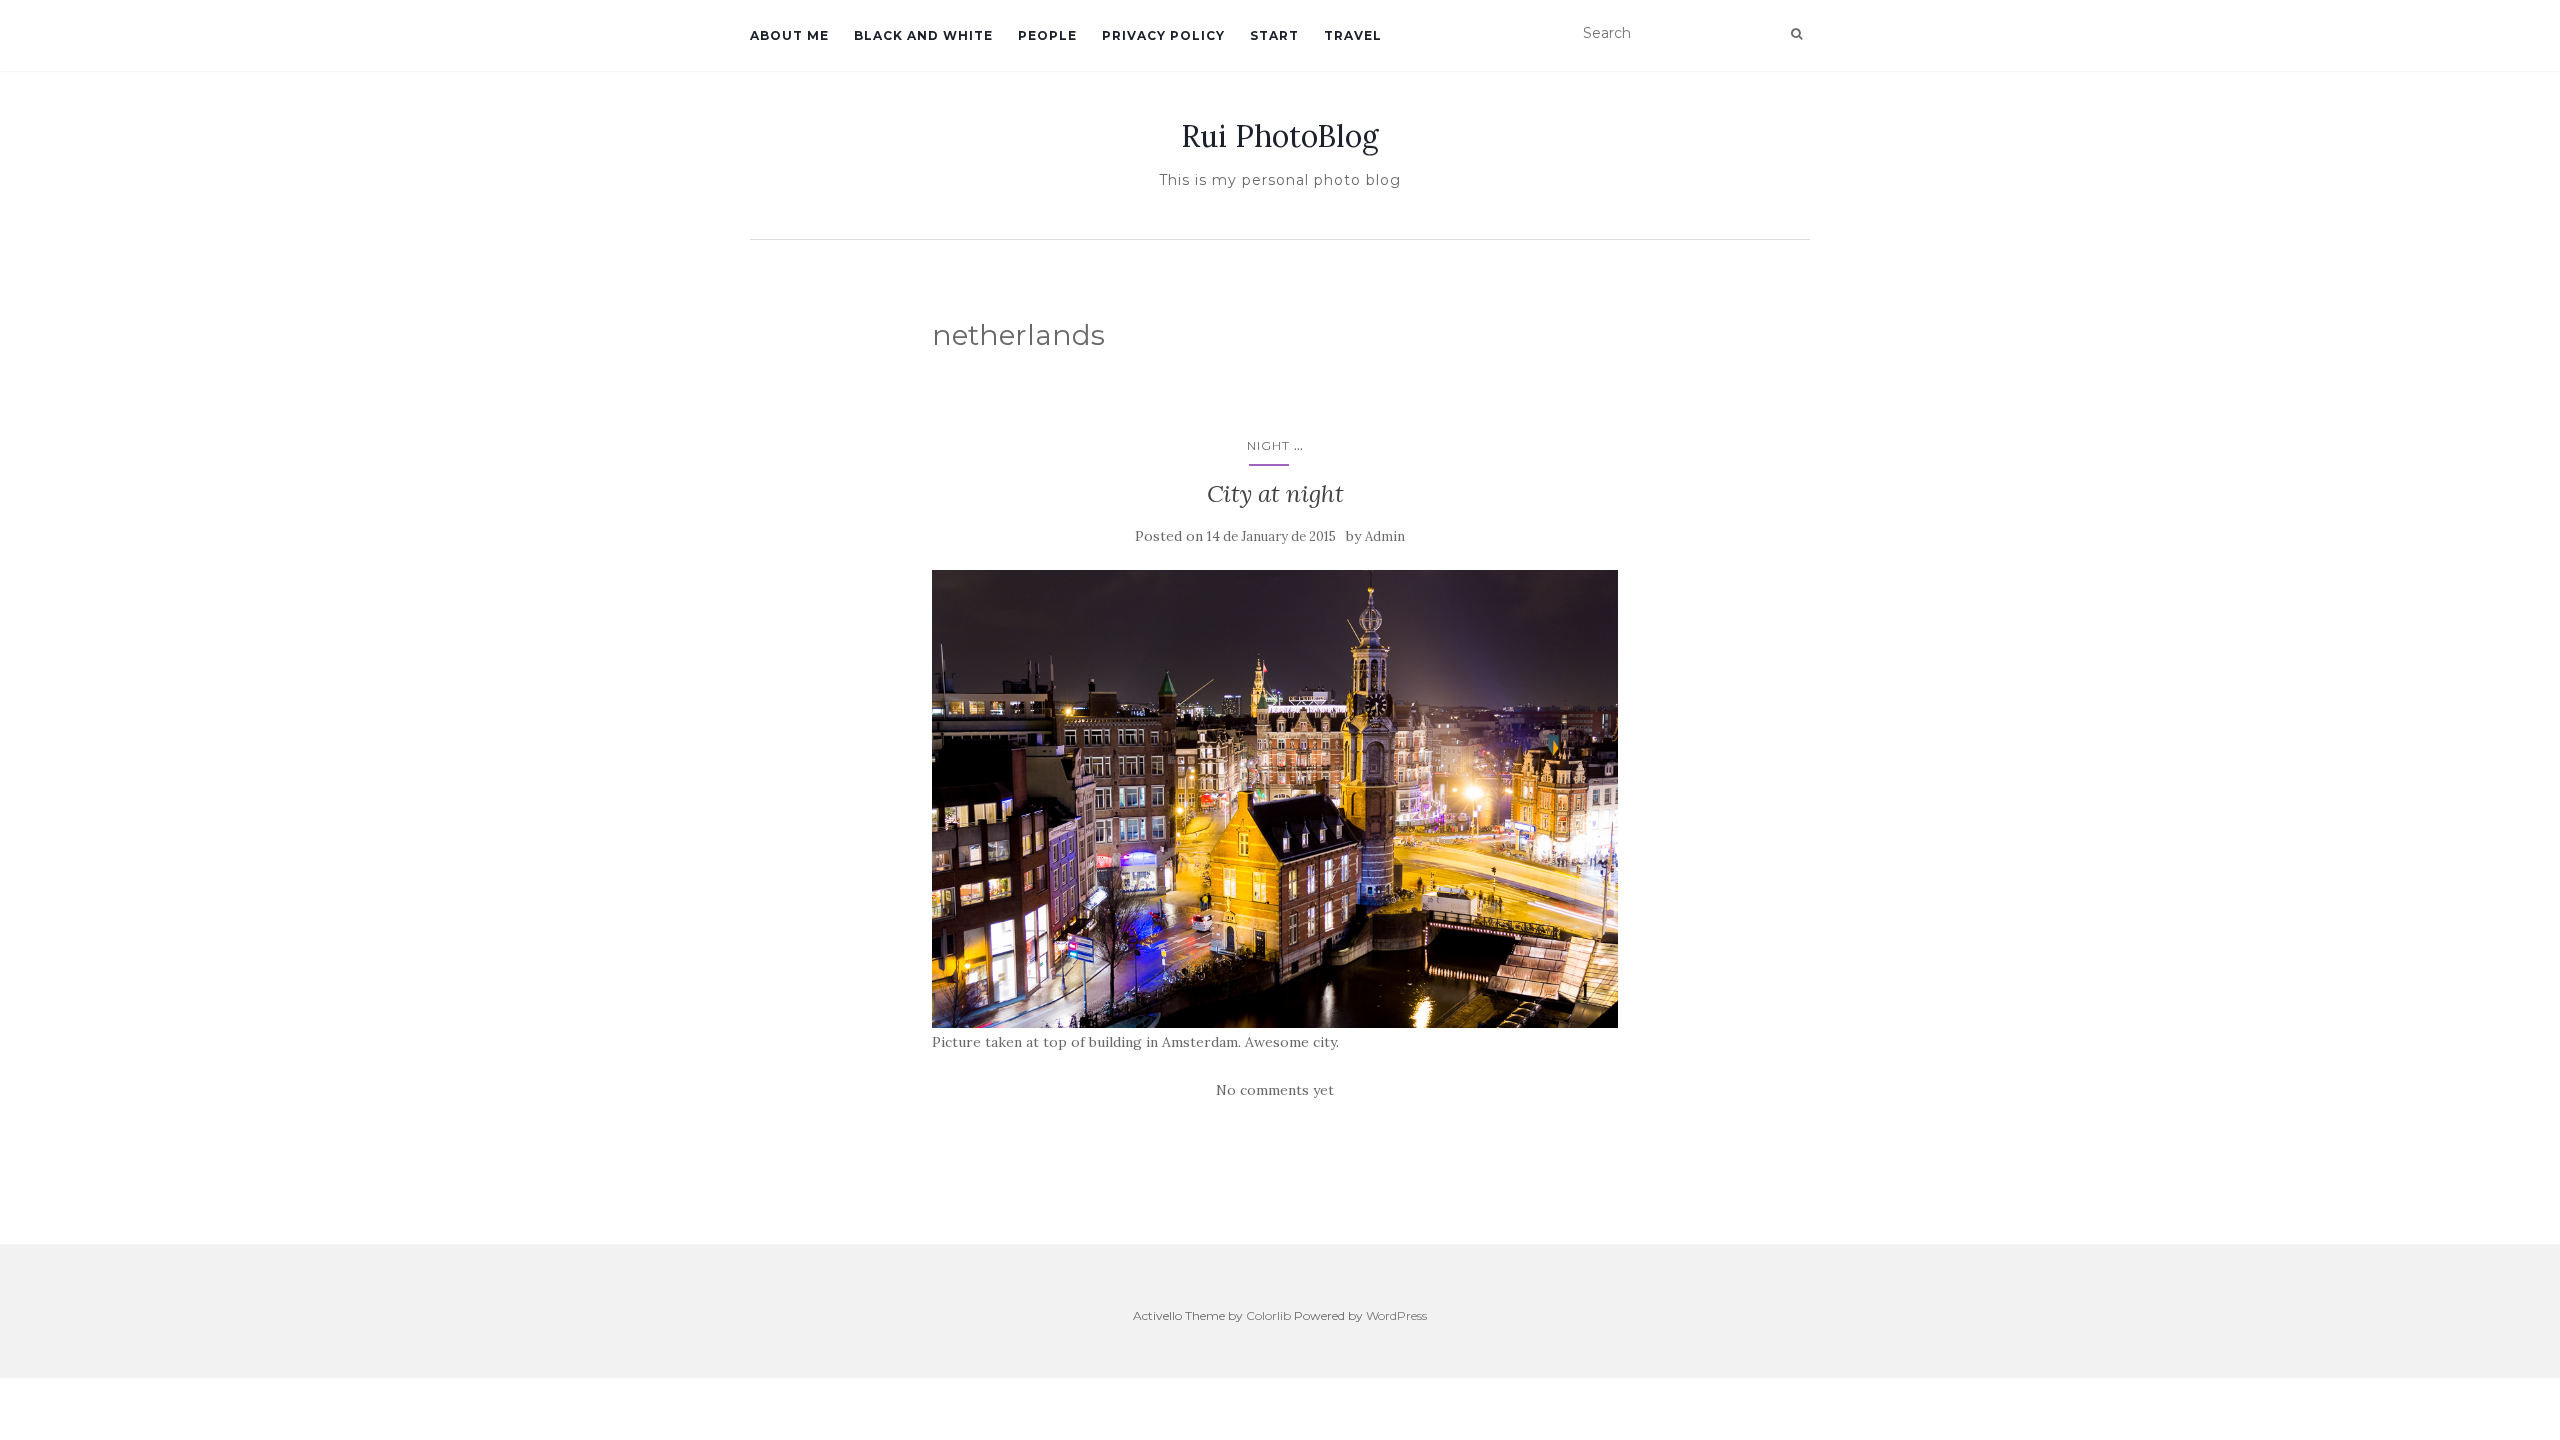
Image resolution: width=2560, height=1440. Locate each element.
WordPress (1396, 1315)
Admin (1385, 536)
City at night (1275, 493)
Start (1274, 35)
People (1047, 35)
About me (789, 35)
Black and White (923, 35)
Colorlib (1268, 1315)
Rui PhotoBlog (1280, 136)
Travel (1353, 35)
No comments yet (1275, 1090)
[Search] (1796, 34)
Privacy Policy (1163, 35)
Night (1268, 445)
